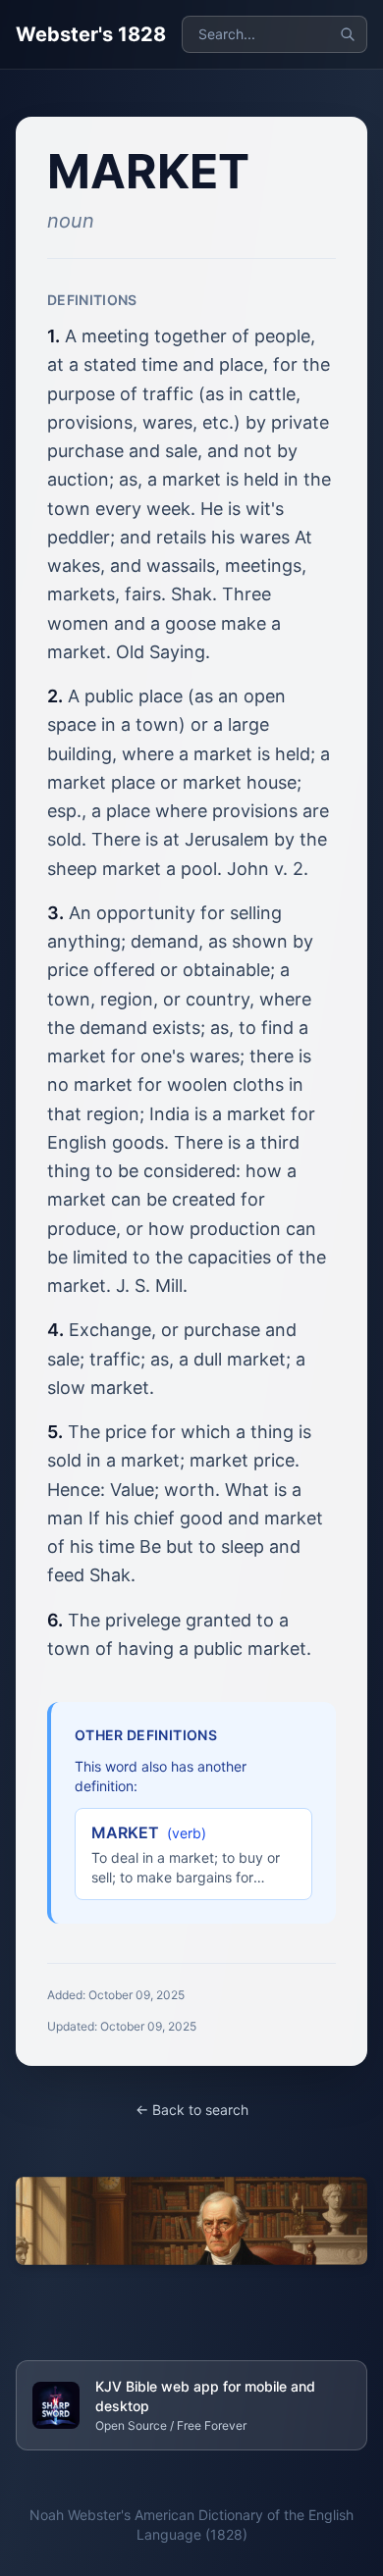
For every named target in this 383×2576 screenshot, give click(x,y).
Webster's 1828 (91, 34)
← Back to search (192, 2110)
